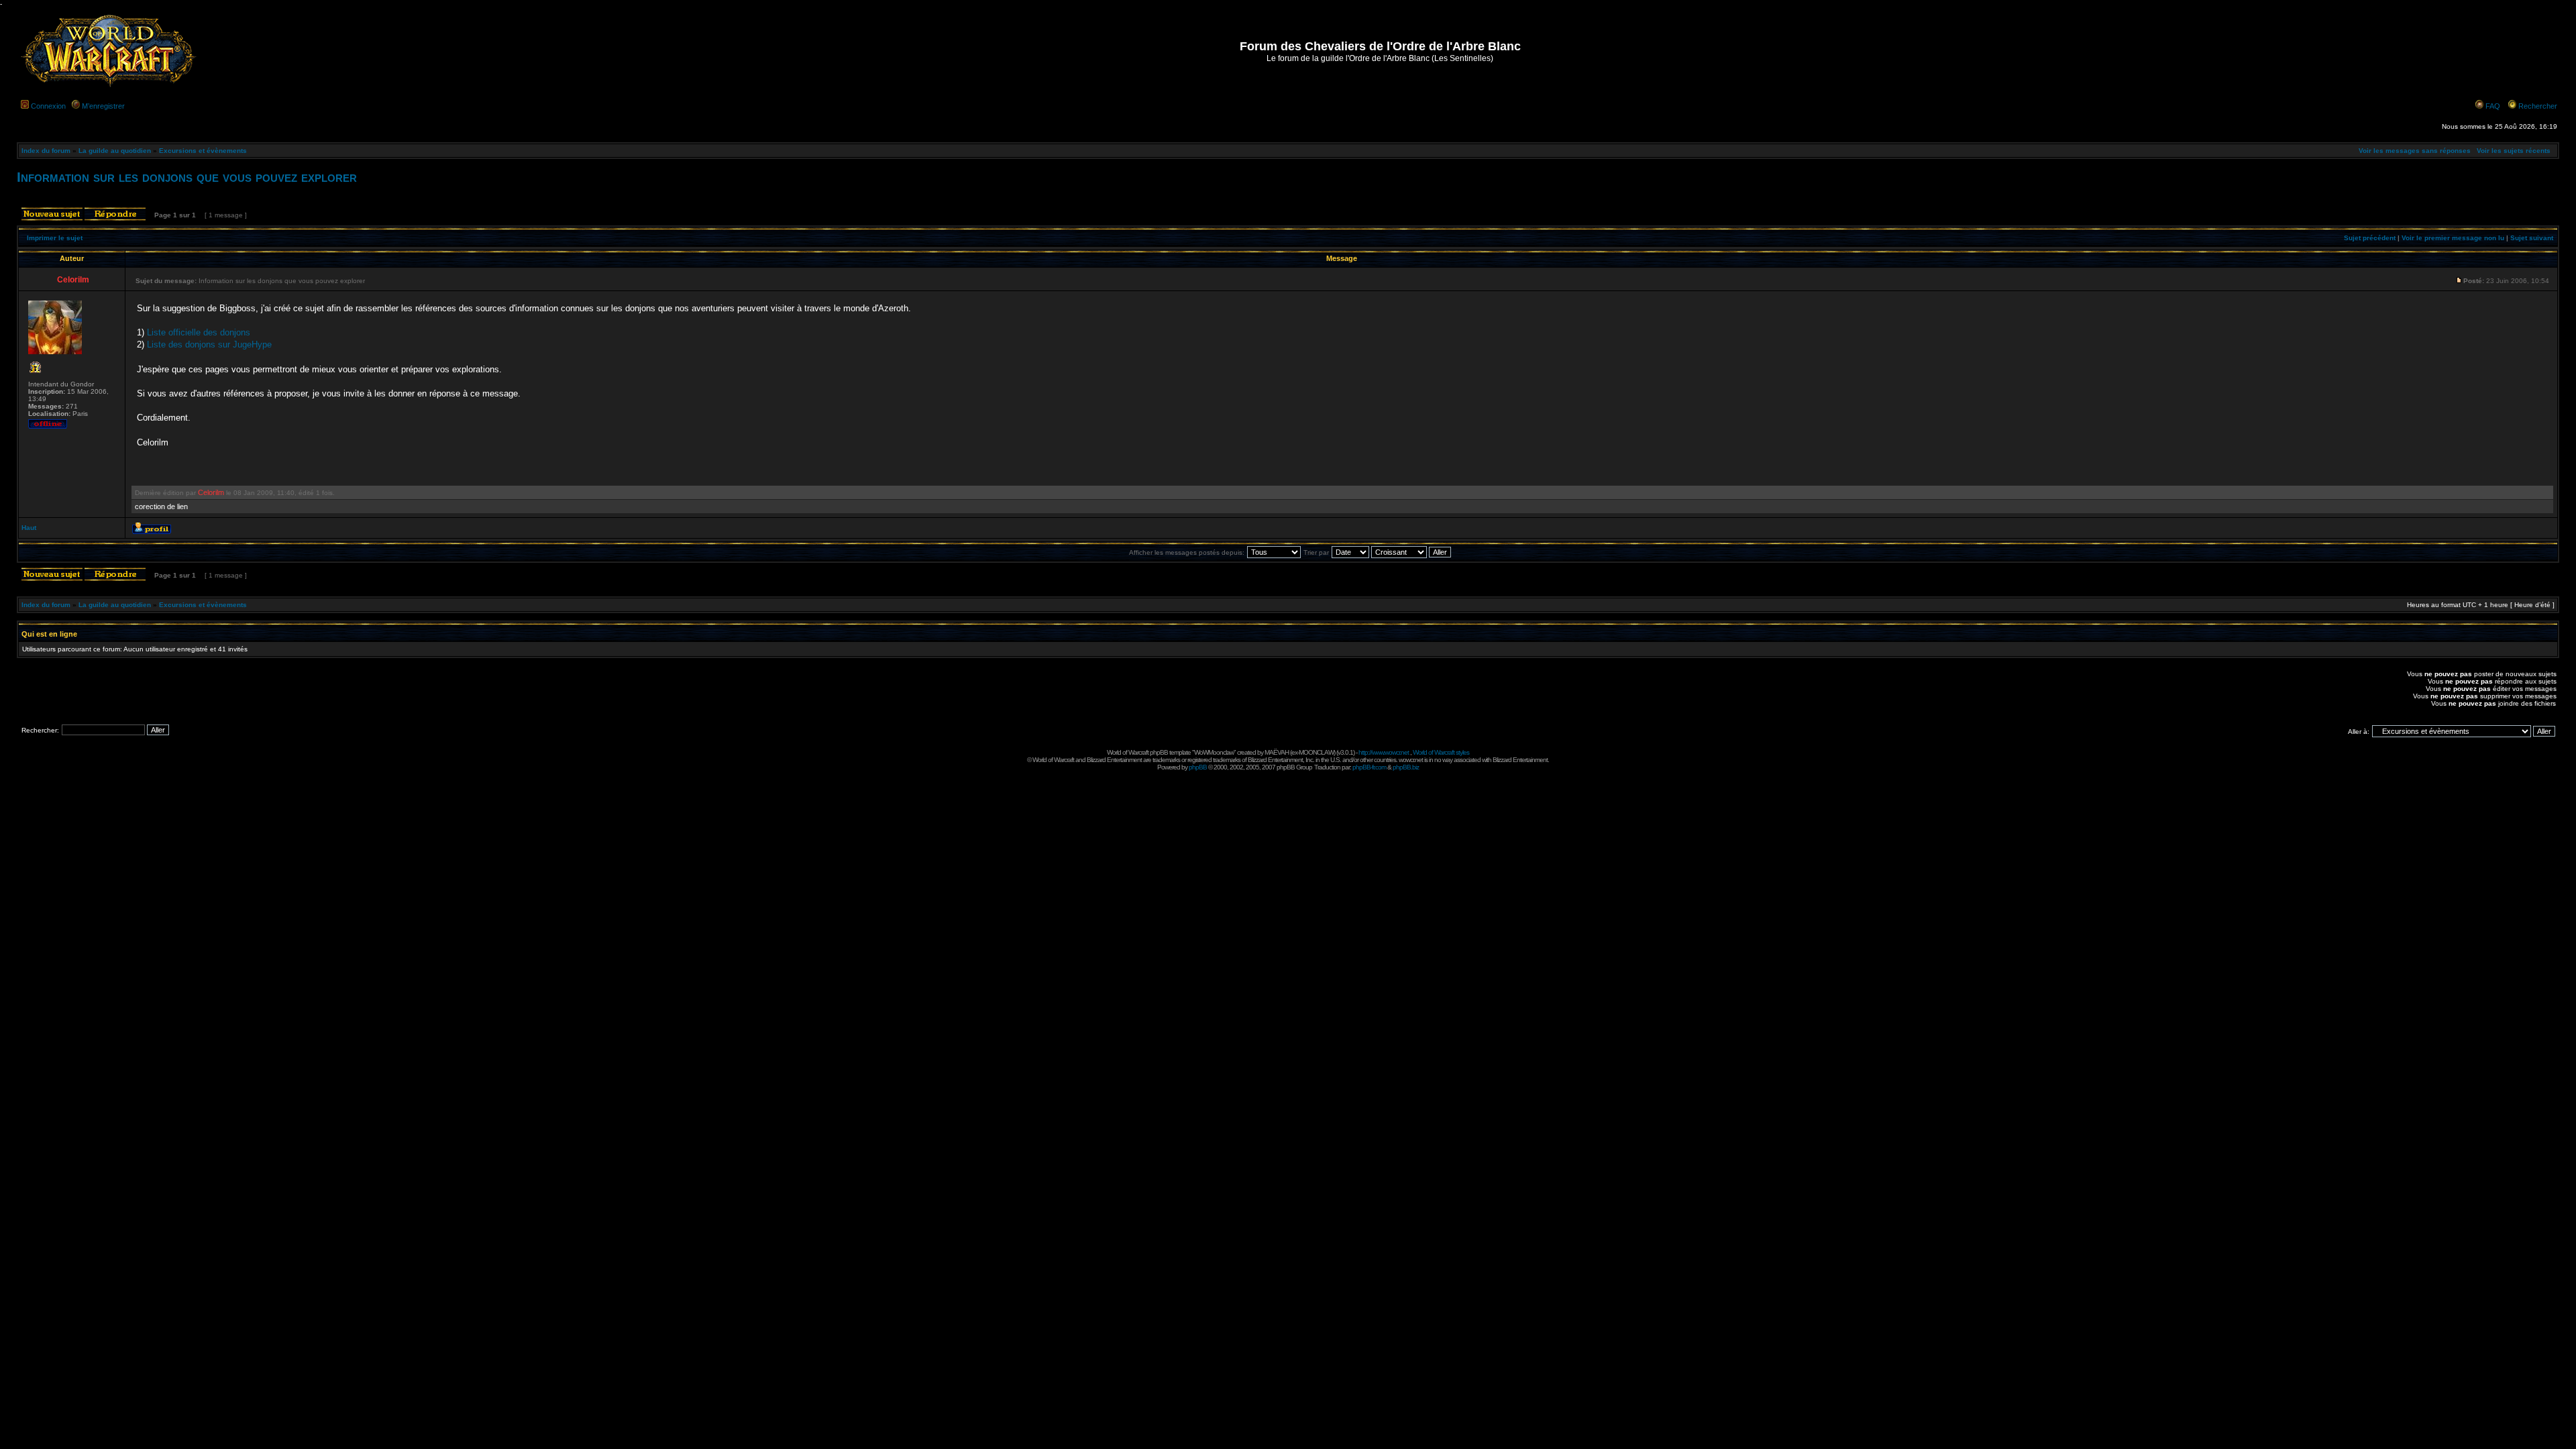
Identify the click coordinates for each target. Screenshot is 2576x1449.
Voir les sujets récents (2514, 151)
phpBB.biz (1406, 767)
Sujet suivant (2532, 238)
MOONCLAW (1316, 752)
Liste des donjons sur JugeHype (209, 344)
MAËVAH (1277, 752)
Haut (29, 528)
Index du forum (46, 151)
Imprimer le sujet (55, 238)
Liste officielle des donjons (199, 332)
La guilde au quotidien (115, 151)
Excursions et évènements (203, 151)
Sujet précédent (2370, 238)
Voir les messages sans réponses (2415, 151)
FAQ (2493, 106)
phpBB (1198, 767)
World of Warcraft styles (1441, 752)
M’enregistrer (103, 106)
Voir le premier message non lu (2453, 238)
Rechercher (2538, 106)
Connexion (48, 106)
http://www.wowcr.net (1384, 752)
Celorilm (211, 492)
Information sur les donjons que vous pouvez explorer (187, 177)
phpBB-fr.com (1369, 767)
